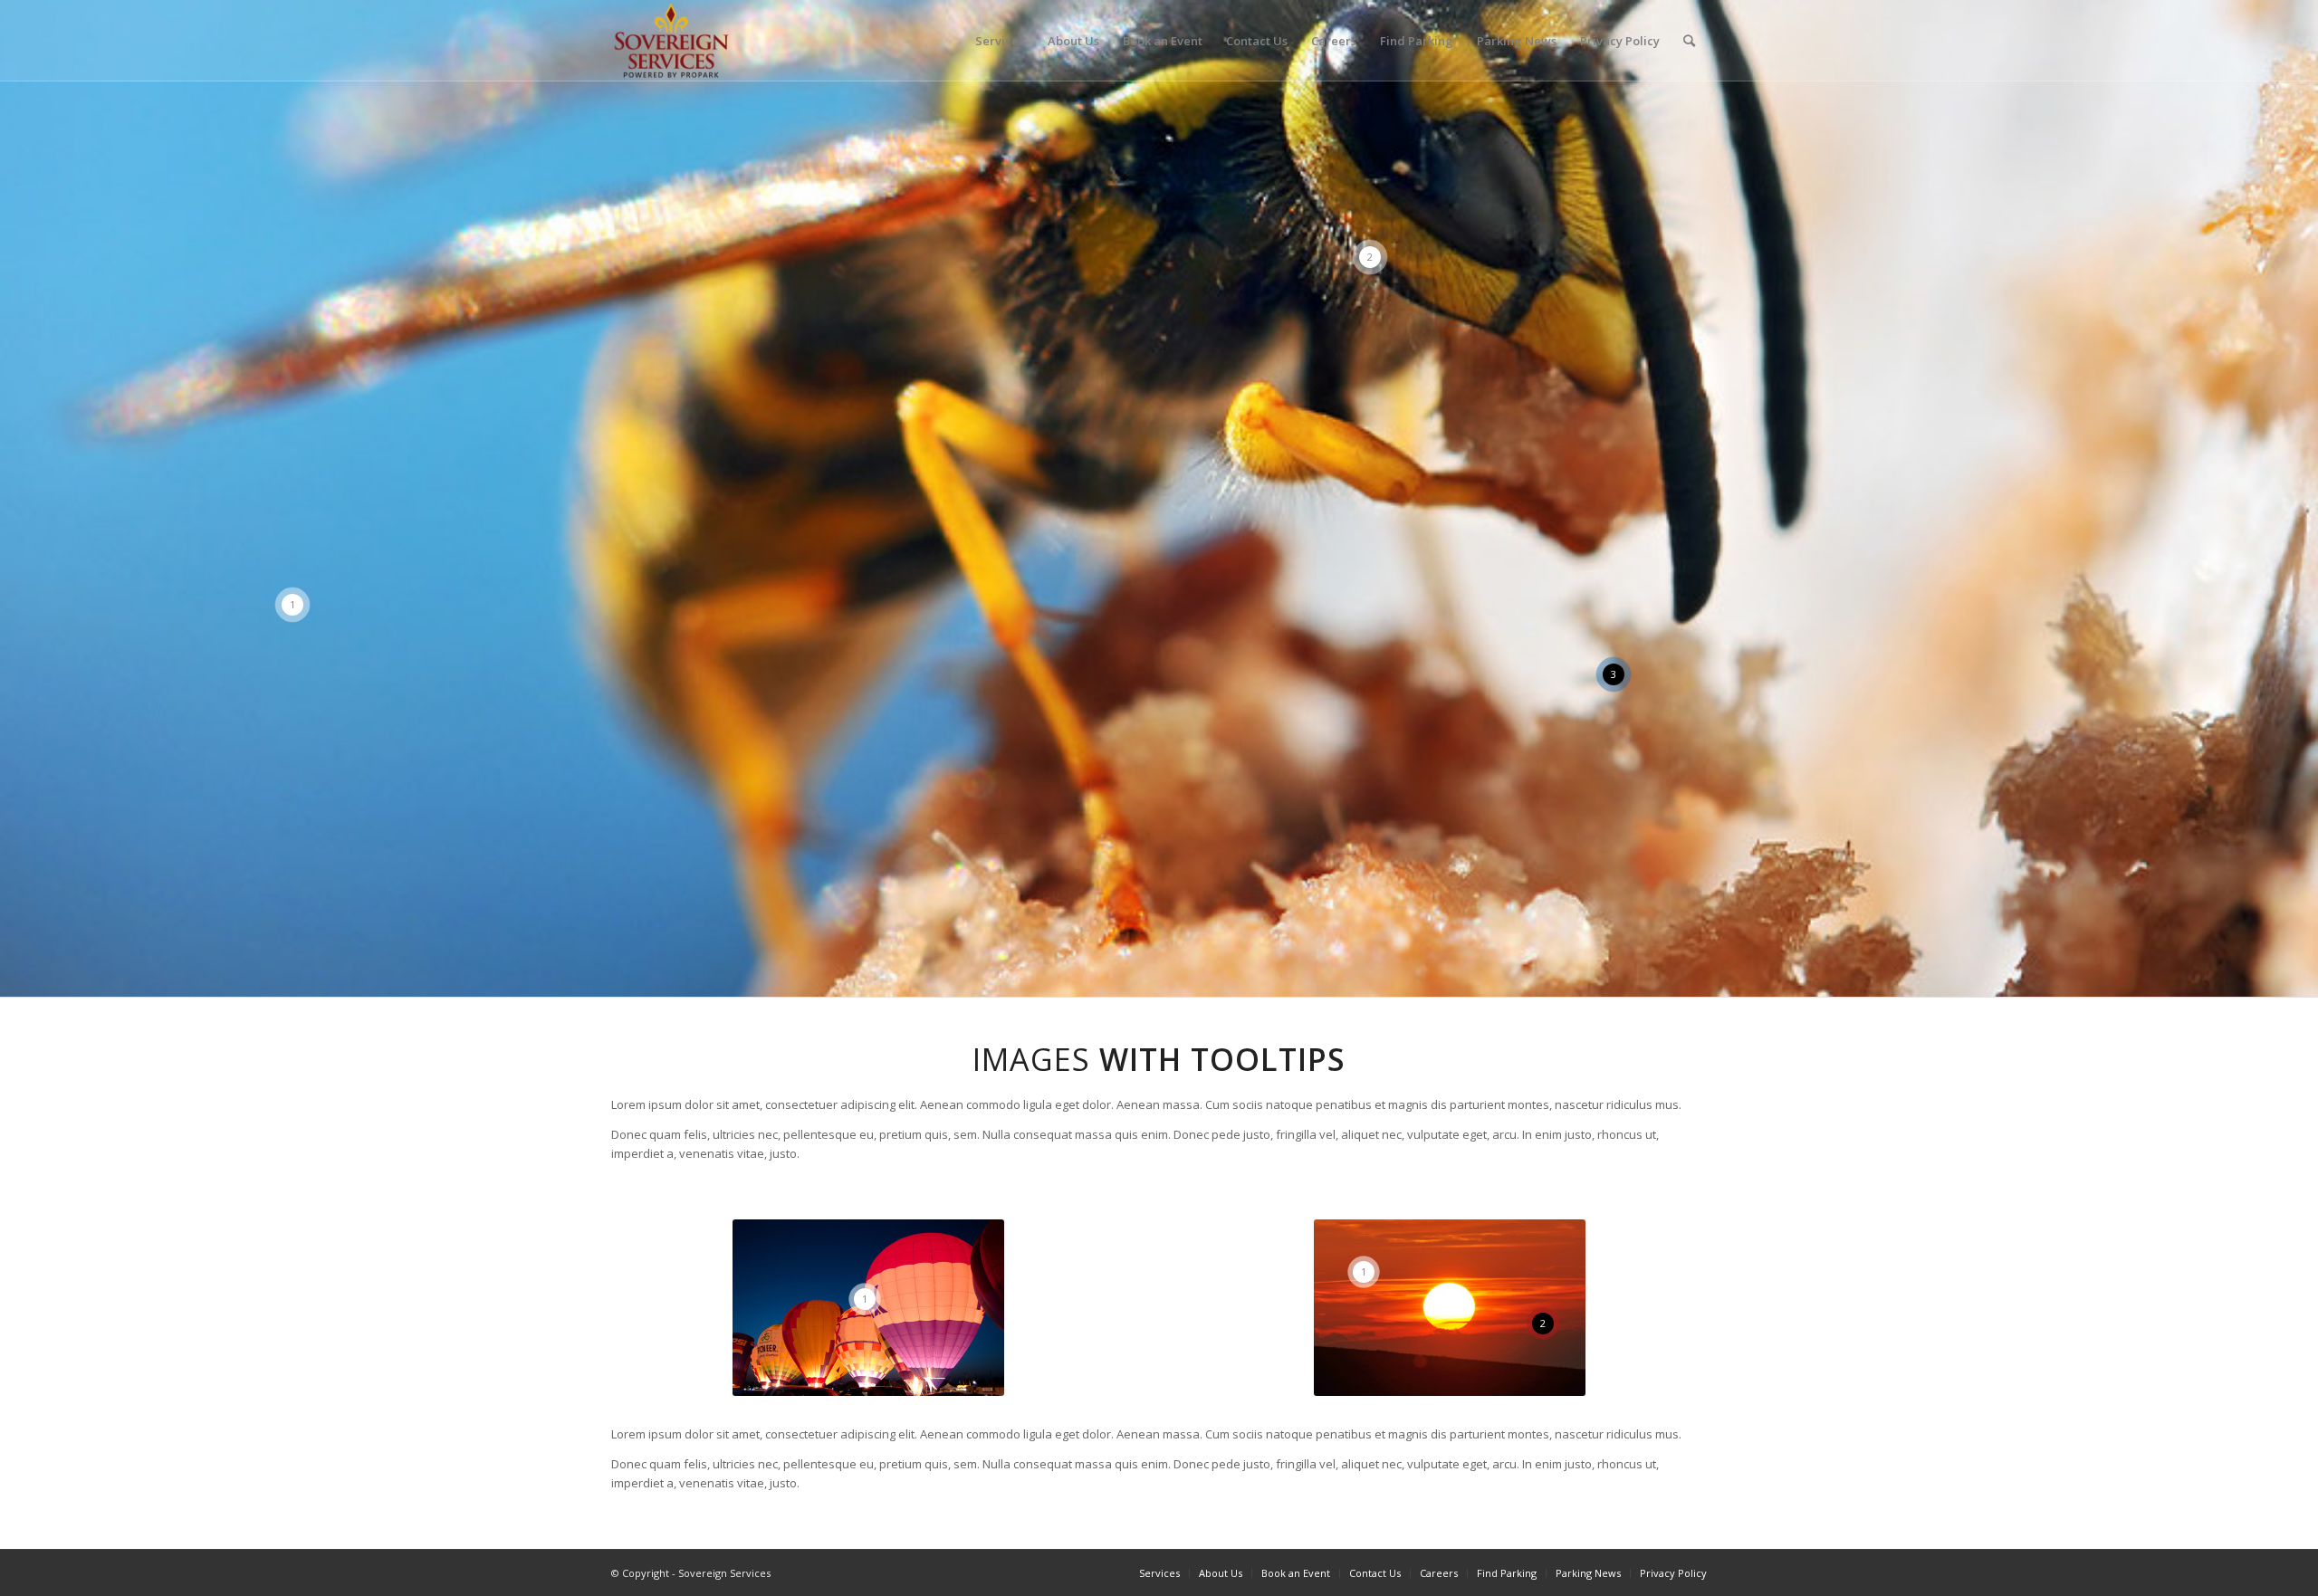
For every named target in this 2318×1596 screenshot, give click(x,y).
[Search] (1689, 41)
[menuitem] (1000, 41)
